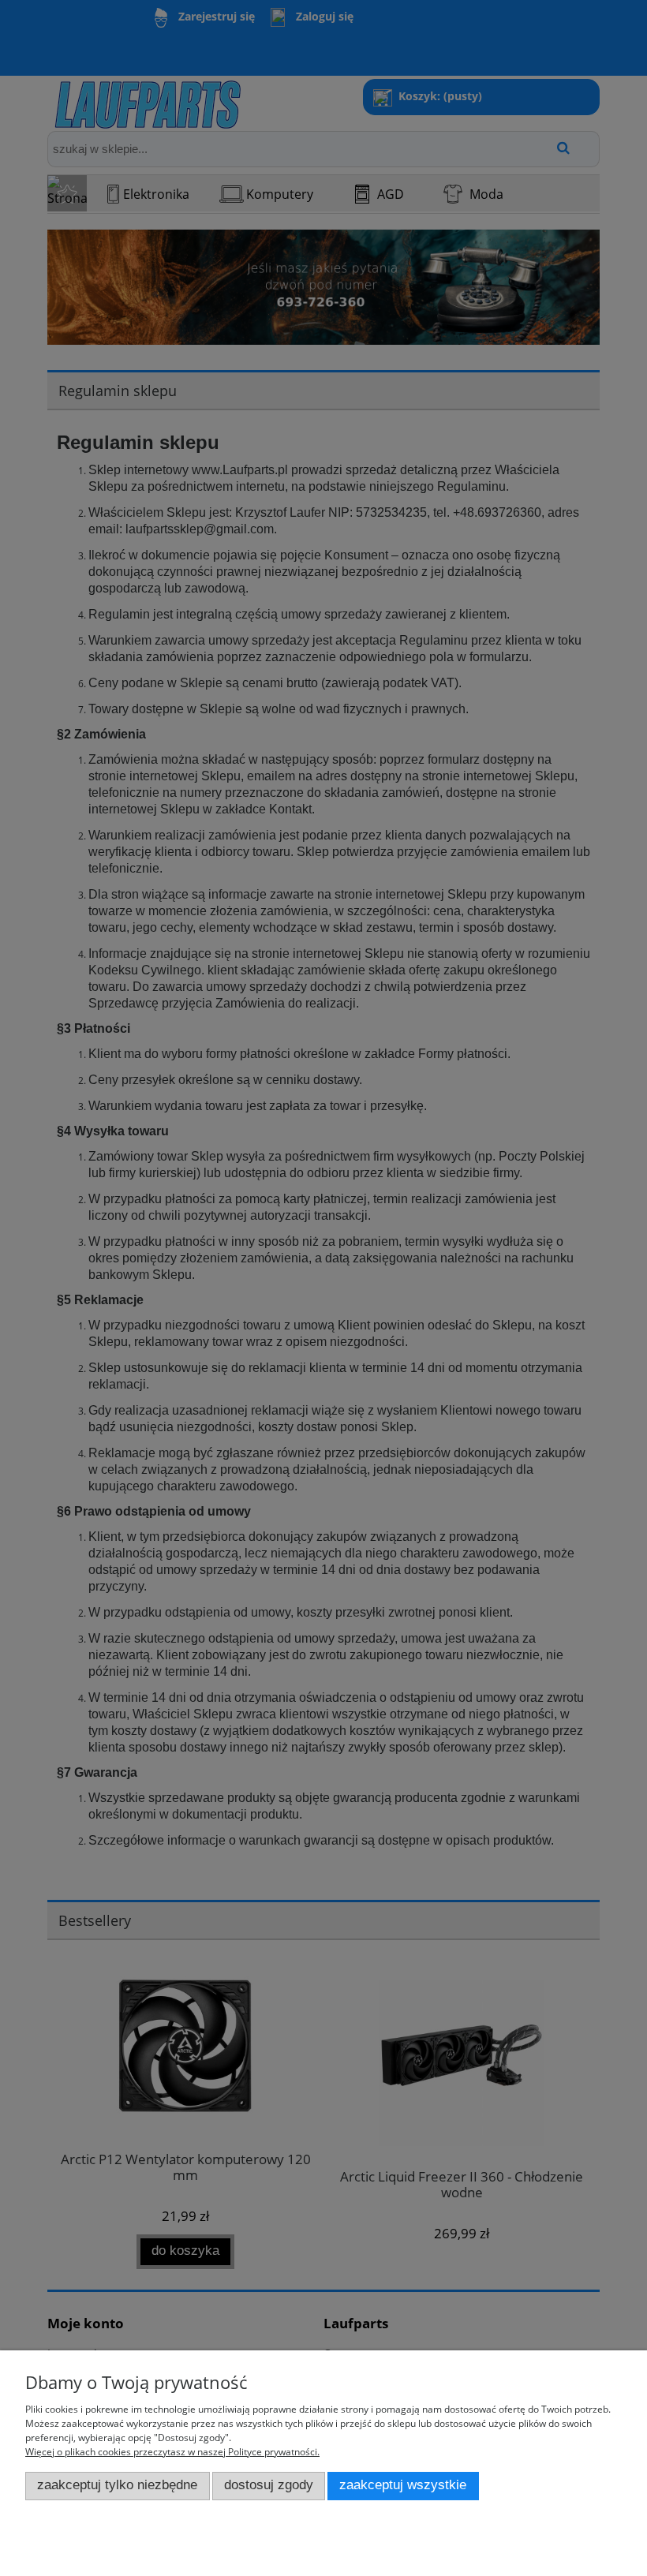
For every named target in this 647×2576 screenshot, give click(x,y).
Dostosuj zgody (269, 2485)
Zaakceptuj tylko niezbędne (117, 2485)
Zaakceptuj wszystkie (403, 2485)
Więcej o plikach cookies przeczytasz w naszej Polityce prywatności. (172, 2452)
